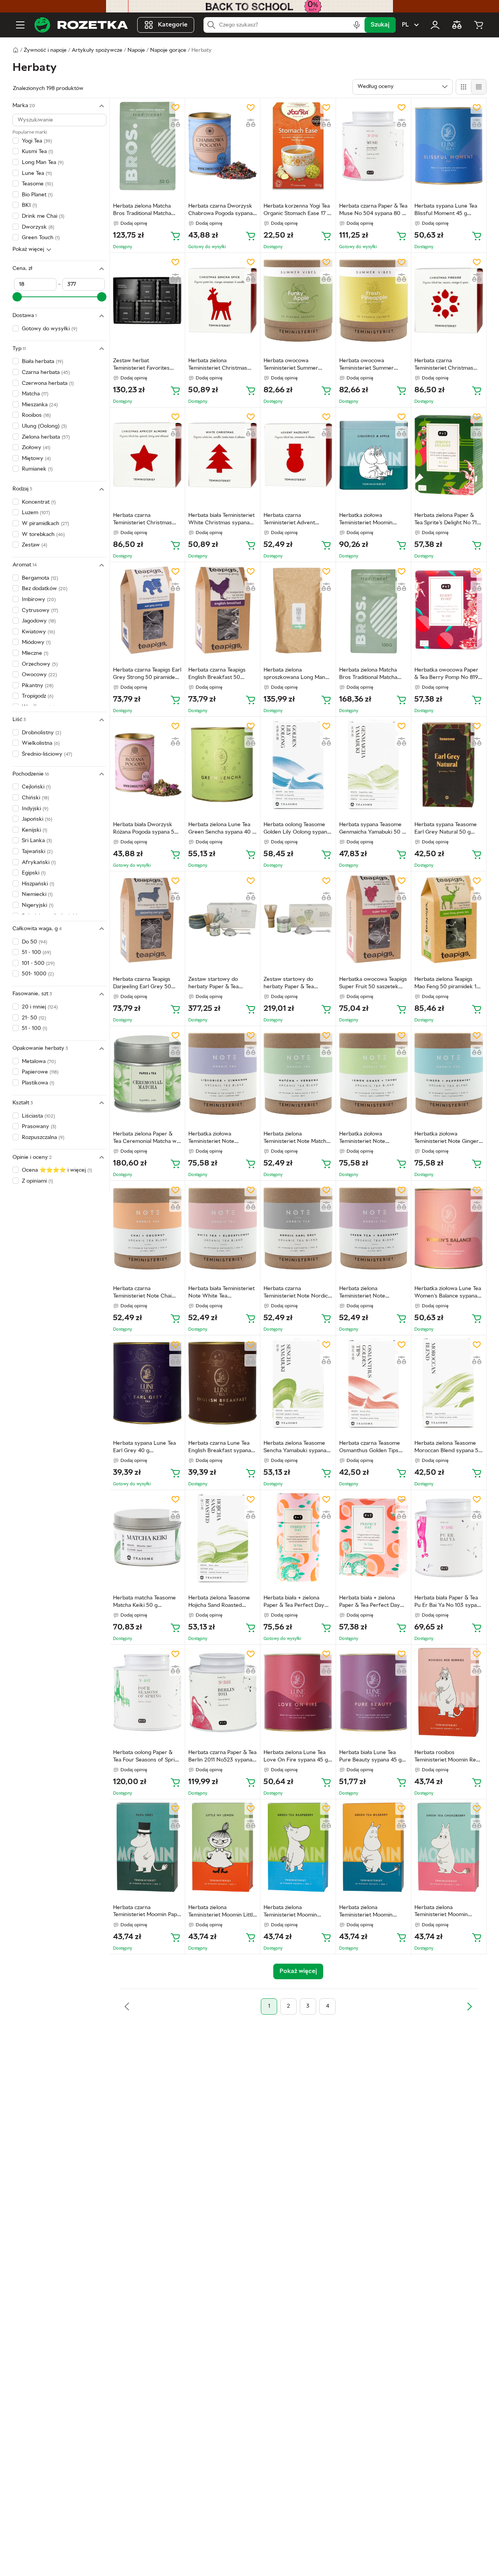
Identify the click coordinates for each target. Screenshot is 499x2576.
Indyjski (35, 809)
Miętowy (36, 458)
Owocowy (39, 675)
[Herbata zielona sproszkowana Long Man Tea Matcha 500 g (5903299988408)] (298, 610)
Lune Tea (37, 173)
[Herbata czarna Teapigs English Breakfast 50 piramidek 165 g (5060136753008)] (223, 610)
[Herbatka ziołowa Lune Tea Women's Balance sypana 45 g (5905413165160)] (449, 1228)
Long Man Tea (43, 163)
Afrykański (39, 863)
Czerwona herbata (48, 383)
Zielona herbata (46, 437)
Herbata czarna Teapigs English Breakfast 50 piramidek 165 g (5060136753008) (217, 675)
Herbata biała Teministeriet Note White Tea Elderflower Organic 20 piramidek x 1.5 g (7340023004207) (221, 1293)
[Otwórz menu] (20, 25)
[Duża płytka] (464, 87)
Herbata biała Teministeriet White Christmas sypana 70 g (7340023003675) (221, 520)
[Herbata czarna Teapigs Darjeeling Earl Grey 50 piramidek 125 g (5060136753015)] (147, 919)
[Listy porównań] (457, 25)
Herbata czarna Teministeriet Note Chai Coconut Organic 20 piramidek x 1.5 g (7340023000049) (142, 1293)
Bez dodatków (45, 589)
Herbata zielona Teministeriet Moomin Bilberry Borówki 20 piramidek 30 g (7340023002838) (366, 1912)
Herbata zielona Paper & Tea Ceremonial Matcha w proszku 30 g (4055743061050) (145, 1139)
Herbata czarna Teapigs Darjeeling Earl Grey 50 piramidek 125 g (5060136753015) (142, 984)
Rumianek (37, 469)
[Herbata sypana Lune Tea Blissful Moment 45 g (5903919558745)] (449, 146)
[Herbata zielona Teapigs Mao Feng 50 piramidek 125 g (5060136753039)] (449, 919)
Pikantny (38, 686)
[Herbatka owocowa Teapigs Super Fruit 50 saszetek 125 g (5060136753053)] (373, 919)
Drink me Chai (43, 216)
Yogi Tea (37, 141)
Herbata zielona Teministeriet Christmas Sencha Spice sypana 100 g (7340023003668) (222, 365)
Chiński (35, 798)
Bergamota (40, 578)
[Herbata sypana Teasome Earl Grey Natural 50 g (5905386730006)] (449, 764)
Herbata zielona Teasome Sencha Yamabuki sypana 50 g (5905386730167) (295, 1448)
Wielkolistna (41, 743)
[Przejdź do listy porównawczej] (175, 123)
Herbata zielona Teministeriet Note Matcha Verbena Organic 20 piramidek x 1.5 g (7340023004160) (296, 1139)
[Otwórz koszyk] (479, 25)
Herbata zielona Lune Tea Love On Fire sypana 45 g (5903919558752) (296, 1757)
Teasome (37, 184)
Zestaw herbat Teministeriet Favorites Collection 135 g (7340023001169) (141, 365)
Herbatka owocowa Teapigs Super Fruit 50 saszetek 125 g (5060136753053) (373, 984)
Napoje (136, 50)
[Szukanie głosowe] (357, 25)
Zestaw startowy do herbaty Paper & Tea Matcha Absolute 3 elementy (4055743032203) (289, 984)
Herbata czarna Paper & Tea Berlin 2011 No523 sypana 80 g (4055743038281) (222, 1757)
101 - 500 (38, 964)
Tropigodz (38, 696)
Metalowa (39, 1062)
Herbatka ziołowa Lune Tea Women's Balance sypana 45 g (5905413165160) (448, 1293)
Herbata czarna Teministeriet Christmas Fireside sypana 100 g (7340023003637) (444, 365)
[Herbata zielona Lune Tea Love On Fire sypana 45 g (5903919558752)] (298, 1692)
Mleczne (35, 653)
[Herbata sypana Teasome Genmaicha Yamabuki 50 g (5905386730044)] (373, 764)
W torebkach (43, 534)
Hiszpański (38, 884)
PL (405, 25)
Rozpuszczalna (43, 1138)
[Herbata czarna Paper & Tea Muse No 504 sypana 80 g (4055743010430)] (373, 146)
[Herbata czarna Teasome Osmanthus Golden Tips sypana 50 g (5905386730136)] (373, 1383)
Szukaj (380, 25)
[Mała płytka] (479, 87)
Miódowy (36, 643)
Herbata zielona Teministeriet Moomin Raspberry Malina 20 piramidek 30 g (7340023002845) (290, 1912)
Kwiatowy (38, 632)
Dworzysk (38, 227)
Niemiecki (37, 895)
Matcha (35, 394)
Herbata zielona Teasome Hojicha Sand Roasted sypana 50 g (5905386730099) (219, 1603)
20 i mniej (40, 1007)
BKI (29, 205)
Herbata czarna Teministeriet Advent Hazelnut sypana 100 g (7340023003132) (291, 520)
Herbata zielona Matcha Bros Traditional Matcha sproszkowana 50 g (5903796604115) (142, 211)
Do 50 (35, 942)
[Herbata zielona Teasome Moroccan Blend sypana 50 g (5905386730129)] (449, 1383)
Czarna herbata (46, 373)
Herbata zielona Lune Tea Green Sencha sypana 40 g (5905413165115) (222, 829)
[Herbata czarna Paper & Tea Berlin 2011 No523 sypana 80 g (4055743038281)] (223, 1692)
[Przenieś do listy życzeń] (175, 108)
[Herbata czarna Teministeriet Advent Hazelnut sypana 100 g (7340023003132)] (298, 455)
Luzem (36, 513)
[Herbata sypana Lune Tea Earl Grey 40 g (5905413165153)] (147, 1383)
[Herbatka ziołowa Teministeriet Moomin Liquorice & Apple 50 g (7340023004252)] (373, 455)
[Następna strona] (469, 2006)
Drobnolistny (42, 733)
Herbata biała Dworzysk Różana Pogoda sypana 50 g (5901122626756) (145, 829)
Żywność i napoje (45, 50)
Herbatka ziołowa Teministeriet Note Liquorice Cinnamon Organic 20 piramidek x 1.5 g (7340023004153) (221, 1139)
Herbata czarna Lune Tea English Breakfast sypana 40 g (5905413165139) (220, 1448)
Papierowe (40, 1072)
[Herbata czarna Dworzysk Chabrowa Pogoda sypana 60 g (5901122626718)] (223, 146)
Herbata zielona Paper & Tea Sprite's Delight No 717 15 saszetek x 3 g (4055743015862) (447, 520)
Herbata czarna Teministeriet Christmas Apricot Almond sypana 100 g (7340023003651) (147, 520)
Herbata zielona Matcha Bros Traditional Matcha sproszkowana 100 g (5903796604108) (368, 675)
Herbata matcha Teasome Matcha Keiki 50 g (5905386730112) (144, 1603)
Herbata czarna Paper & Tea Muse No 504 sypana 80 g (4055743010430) (373, 211)
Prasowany (39, 1127)
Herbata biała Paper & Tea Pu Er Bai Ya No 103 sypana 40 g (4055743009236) (449, 1603)
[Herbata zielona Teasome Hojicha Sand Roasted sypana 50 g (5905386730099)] (223, 1538)
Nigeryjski (38, 905)
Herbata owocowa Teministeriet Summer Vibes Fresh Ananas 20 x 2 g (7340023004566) (372, 365)
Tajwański (37, 852)
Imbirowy (39, 600)
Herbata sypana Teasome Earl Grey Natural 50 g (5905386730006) (446, 829)
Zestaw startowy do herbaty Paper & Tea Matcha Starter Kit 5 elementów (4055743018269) (213, 984)
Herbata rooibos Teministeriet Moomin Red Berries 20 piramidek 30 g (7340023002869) (447, 1757)
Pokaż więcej (28, 249)
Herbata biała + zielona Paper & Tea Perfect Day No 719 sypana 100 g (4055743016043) (294, 1603)
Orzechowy (40, 664)
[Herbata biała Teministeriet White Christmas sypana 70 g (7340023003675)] (223, 455)
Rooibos (36, 415)
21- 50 (34, 1018)
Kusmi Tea (37, 152)
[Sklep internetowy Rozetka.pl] (81, 25)
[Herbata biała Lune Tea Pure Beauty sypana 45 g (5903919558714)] (373, 1692)
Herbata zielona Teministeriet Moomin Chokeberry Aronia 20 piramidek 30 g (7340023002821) (442, 1912)
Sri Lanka (37, 841)
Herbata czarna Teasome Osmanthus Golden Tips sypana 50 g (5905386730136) (370, 1448)
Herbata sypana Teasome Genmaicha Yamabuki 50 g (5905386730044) (372, 829)
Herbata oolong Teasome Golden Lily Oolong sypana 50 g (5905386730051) (297, 829)
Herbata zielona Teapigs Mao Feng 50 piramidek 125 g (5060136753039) (449, 984)
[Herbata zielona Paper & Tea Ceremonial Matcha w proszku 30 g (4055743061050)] (147, 1074)
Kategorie (173, 25)
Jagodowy (39, 621)
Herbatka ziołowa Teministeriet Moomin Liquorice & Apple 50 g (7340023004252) (367, 520)
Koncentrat (39, 502)
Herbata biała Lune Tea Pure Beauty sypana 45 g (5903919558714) (370, 1757)
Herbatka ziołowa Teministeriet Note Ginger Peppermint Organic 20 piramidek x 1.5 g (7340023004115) (447, 1139)
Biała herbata (42, 362)
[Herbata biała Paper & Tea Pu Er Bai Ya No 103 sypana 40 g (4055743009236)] (449, 1538)
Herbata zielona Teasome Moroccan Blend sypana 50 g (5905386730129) (448, 1448)
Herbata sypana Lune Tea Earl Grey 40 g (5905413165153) (144, 1448)
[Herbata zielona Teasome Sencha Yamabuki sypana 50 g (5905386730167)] (298, 1383)
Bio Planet (37, 195)
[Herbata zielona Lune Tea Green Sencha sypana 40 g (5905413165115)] (223, 764)
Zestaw (35, 545)
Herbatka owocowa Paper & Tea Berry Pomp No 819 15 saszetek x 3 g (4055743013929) (446, 675)
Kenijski (35, 830)
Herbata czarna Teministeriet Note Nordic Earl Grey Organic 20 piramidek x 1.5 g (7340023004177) (296, 1293)
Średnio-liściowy (47, 754)
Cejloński (36, 787)
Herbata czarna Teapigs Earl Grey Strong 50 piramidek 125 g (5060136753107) (147, 675)
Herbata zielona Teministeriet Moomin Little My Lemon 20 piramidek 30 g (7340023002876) (222, 1912)
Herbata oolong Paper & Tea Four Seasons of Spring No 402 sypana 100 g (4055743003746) (147, 1757)
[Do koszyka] (175, 236)
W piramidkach (45, 524)
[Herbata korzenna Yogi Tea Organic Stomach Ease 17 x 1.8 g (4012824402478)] (298, 146)
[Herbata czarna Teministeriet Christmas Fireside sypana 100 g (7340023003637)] (449, 301)
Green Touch (41, 238)
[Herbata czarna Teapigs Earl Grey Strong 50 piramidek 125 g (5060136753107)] (147, 610)
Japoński (37, 819)
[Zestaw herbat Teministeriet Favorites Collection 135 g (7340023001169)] (147, 301)
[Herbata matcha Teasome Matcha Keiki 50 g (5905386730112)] (147, 1538)
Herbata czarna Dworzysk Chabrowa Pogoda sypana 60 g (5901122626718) (220, 211)
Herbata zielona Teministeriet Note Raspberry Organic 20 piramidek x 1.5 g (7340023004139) (367, 1293)
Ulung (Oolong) (44, 426)
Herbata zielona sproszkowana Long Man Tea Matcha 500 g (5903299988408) (294, 675)
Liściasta (38, 1116)
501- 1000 (38, 974)
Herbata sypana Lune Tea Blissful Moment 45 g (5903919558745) (446, 211)
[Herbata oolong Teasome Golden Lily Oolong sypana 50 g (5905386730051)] (298, 764)
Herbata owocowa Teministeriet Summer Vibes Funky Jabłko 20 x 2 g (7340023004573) (296, 365)
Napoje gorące (168, 50)
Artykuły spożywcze (97, 50)
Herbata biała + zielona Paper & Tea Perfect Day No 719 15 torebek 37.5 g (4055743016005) (370, 1603)
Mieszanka (40, 405)
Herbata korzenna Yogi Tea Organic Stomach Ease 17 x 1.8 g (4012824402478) (297, 211)
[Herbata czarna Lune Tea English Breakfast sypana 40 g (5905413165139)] (223, 1383)
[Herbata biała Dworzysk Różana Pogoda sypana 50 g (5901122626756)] (147, 764)
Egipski (34, 873)
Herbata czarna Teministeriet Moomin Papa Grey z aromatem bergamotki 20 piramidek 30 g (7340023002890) (146, 1912)
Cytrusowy (40, 610)
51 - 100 (36, 953)
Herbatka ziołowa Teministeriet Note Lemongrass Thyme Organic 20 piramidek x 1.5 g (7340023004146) (372, 1139)
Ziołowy (36, 448)
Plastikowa (38, 1083)
